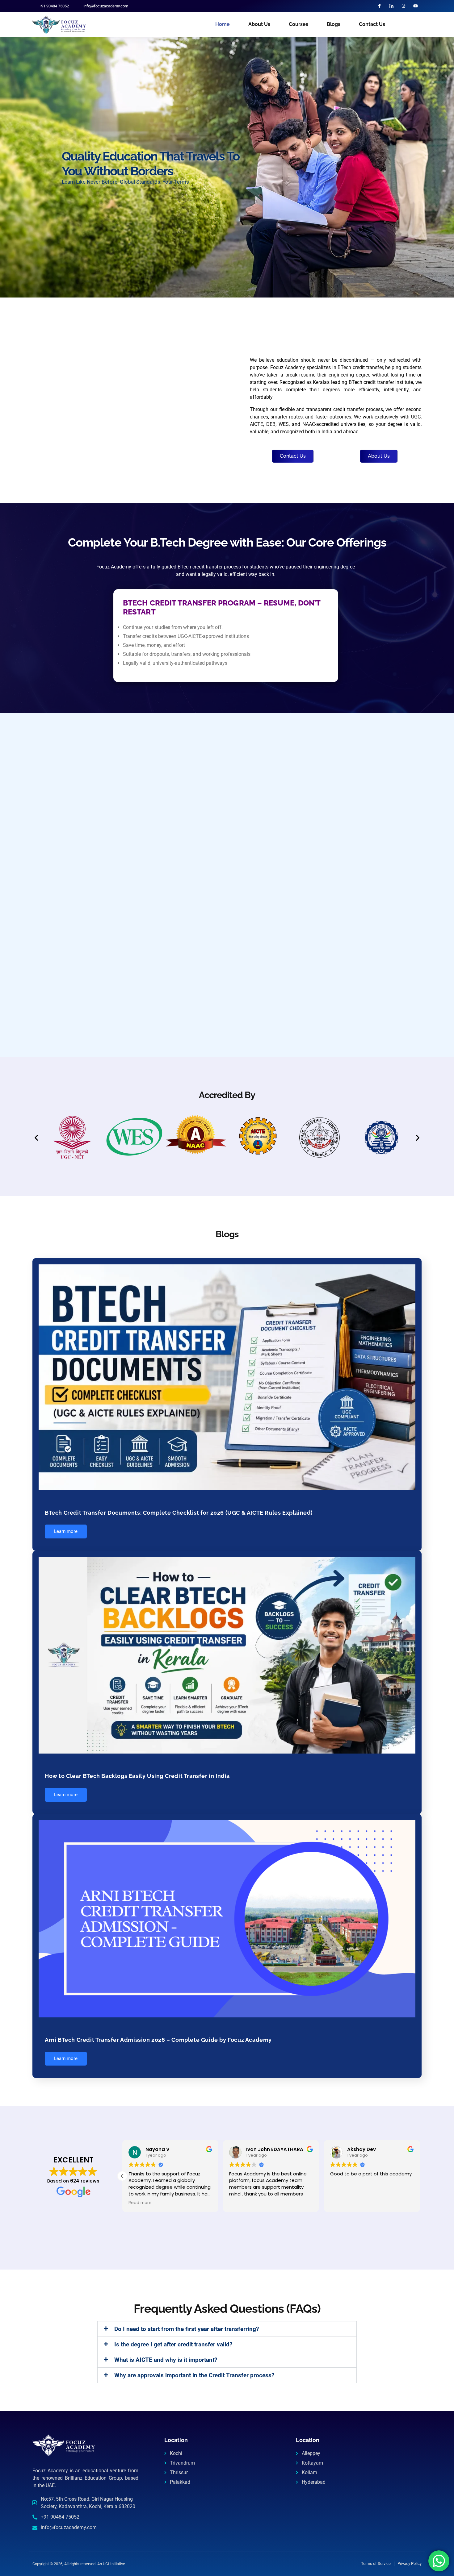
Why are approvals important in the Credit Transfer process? (194, 2375)
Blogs (334, 24)
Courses (298, 24)
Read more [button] (140, 2203)
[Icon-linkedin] (391, 6)
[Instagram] (404, 6)
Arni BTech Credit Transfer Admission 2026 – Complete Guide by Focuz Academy (158, 2040)
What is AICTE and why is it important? (166, 2360)
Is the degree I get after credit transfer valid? (173, 2344)
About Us (259, 24)
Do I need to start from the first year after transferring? (187, 2329)
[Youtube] (416, 6)
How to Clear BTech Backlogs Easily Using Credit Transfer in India (137, 1776)
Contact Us (372, 24)
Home (223, 24)
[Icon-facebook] (379, 6)
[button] (36, 1137)
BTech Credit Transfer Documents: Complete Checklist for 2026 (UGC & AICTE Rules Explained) (179, 1513)
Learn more (66, 1531)
